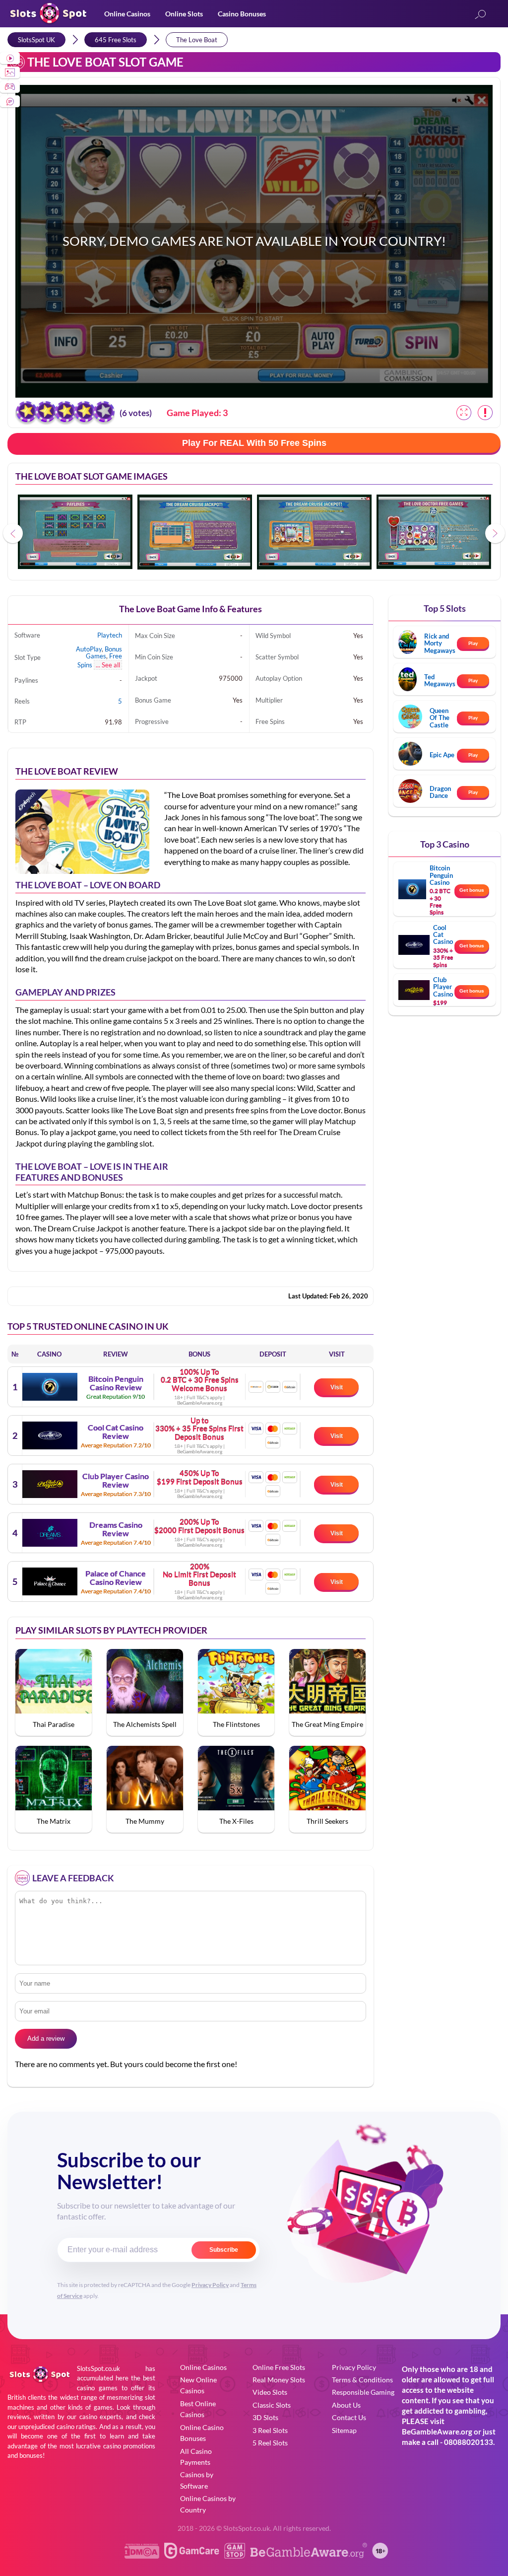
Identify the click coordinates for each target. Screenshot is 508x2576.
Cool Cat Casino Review (116, 1432)
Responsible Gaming (363, 2392)
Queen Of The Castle (440, 718)
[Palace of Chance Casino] (50, 1581)
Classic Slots (272, 2405)
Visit (337, 1387)
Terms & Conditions (362, 2380)
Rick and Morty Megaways (440, 643)
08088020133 (469, 2442)
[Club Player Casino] (50, 1484)
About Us (346, 2405)
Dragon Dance (440, 792)
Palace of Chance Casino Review (116, 1578)
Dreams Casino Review (116, 1529)
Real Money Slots (279, 2380)
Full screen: (464, 413)
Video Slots (270, 2392)
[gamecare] (192, 2555)
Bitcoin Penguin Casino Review (116, 1383)
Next (495, 533)
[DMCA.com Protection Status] (142, 2555)
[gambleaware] (309, 2555)
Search (480, 15)
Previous (13, 533)
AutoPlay (89, 649)
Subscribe (224, 2250)
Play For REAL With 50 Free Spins (254, 443)
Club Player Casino (443, 987)
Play (473, 643)
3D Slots (265, 2417)
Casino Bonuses (242, 14)
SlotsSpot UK (36, 40)
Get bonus (472, 890)
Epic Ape (442, 755)
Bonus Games (104, 652)
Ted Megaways (440, 680)
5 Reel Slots (270, 2443)
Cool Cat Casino (443, 935)
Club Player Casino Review (116, 1480)
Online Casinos (127, 14)
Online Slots (184, 14)
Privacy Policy (210, 2285)
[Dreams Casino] (50, 1533)
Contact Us (349, 2417)
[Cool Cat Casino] (50, 1435)
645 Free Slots (116, 40)
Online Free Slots (279, 2367)
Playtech (110, 635)
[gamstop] (235, 2555)
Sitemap (344, 2430)
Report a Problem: (485, 413)
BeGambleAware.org (437, 2432)
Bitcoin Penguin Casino (441, 875)
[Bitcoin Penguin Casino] (50, 1387)
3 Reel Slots (270, 2430)
